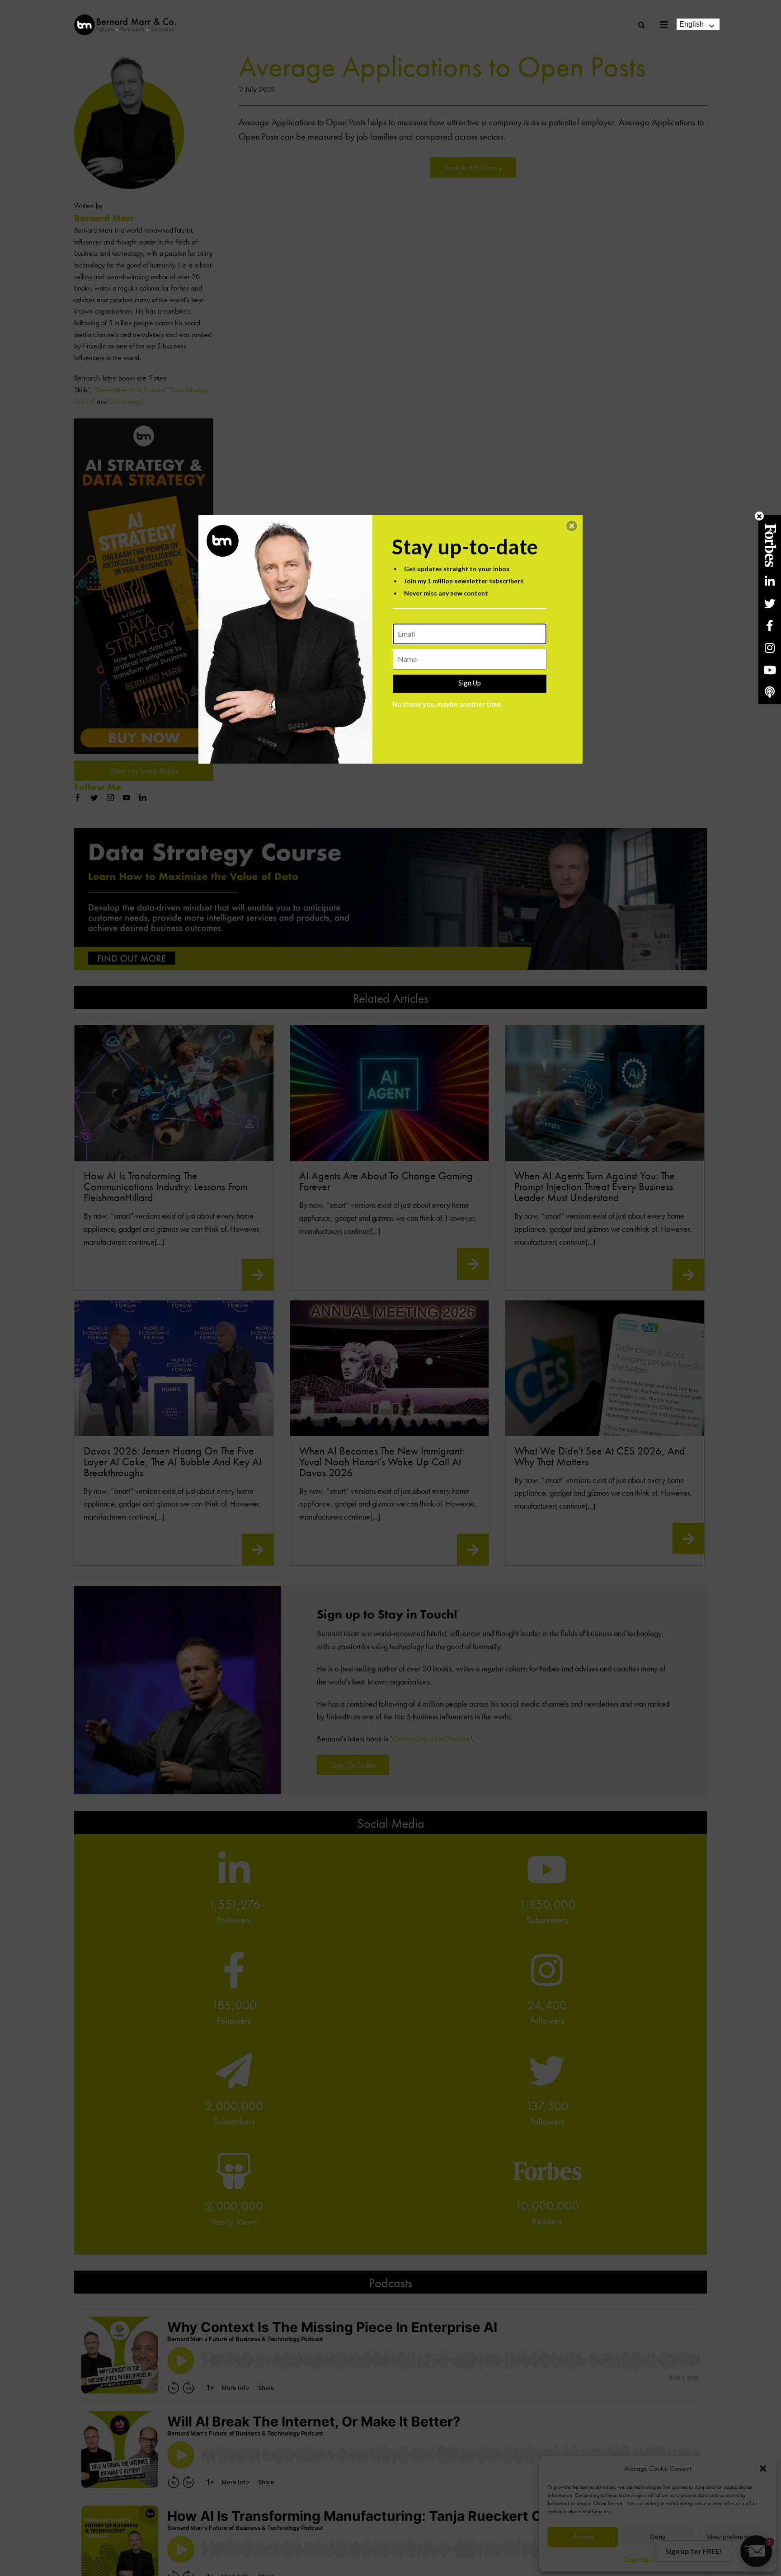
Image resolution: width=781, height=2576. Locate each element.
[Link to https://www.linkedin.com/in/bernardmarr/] (770, 581)
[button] (572, 526)
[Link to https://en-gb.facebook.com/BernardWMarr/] (770, 626)
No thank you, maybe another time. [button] (447, 704)
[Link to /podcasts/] (770, 692)
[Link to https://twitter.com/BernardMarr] (770, 603)
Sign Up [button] (470, 683)
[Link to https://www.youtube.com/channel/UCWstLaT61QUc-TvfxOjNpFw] (770, 670)
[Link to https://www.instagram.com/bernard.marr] (770, 648)
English (692, 24)
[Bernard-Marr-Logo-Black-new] (125, 18)
